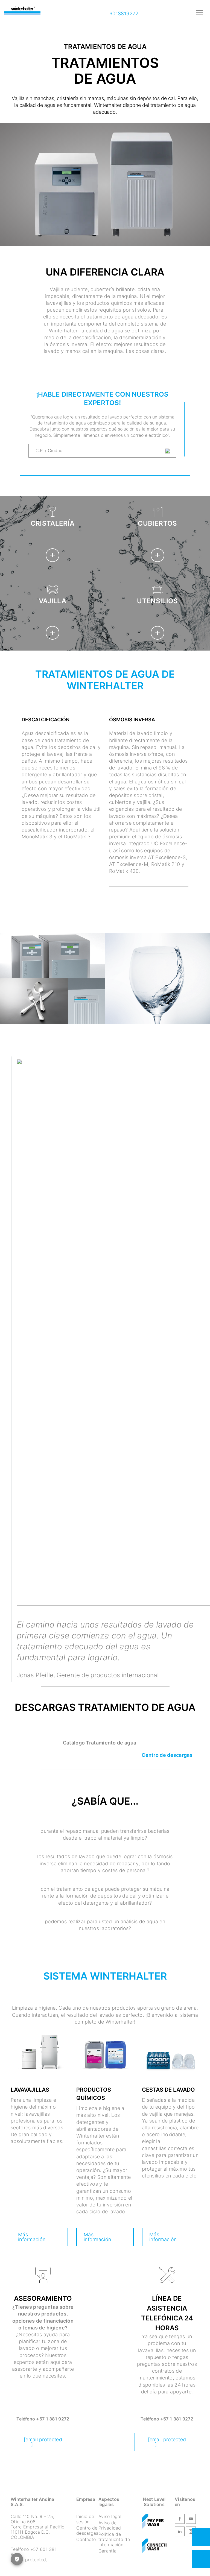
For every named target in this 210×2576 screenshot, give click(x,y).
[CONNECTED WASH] (157, 2547)
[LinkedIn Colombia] (180, 2533)
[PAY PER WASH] (153, 2522)
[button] (105, 1743)
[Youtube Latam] (191, 2520)
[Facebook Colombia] (180, 2520)
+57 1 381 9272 (53, 2419)
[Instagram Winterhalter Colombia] (191, 2533)
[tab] (61, 723)
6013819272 (123, 14)
